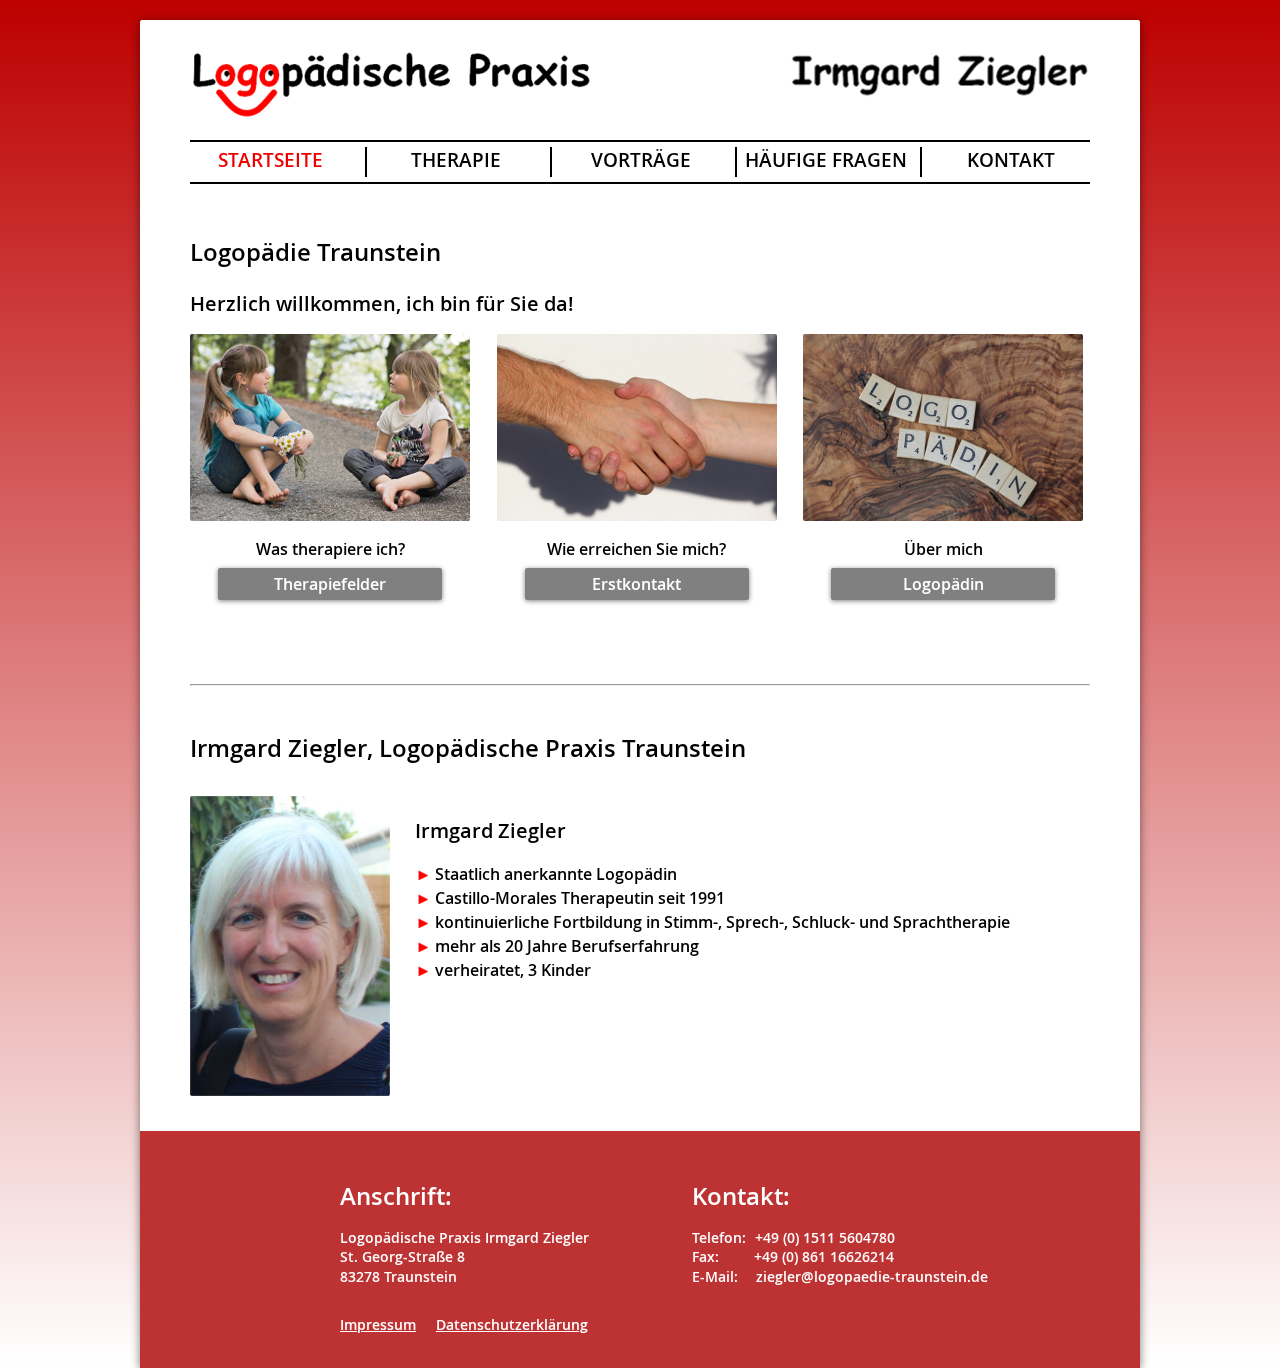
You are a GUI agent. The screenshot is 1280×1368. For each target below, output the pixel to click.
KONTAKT (1011, 160)
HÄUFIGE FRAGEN (826, 160)
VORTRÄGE (641, 160)
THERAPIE (456, 160)
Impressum (378, 1324)
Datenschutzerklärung (512, 1324)
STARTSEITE (270, 160)
